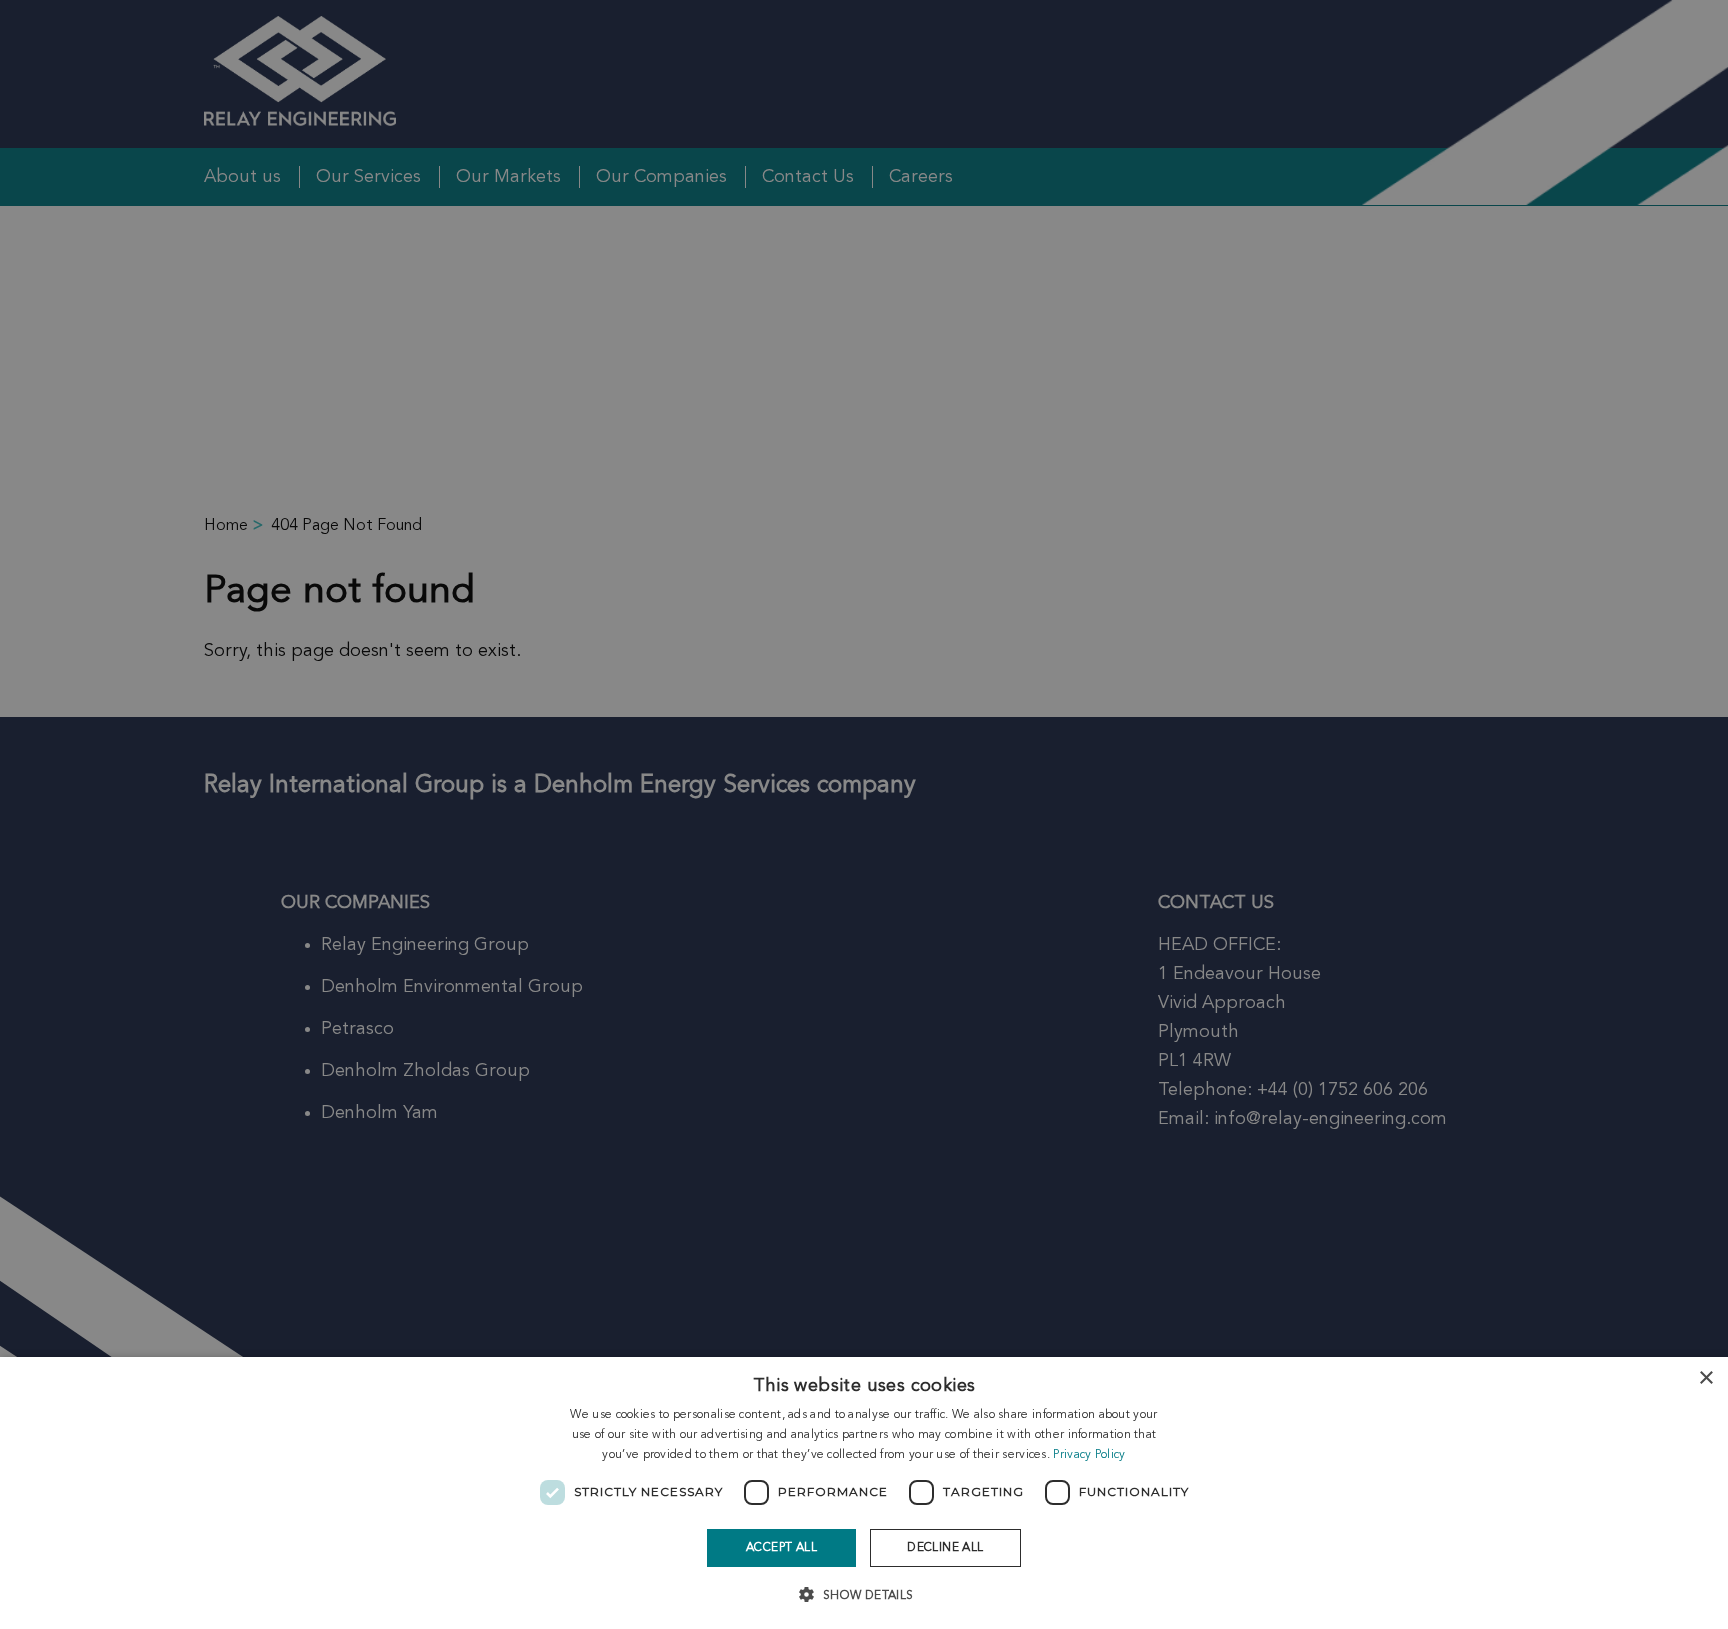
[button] (863, 1593)
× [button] (1705, 1378)
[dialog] (864, 1493)
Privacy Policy (1089, 1455)
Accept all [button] (781, 1548)
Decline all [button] (945, 1548)
